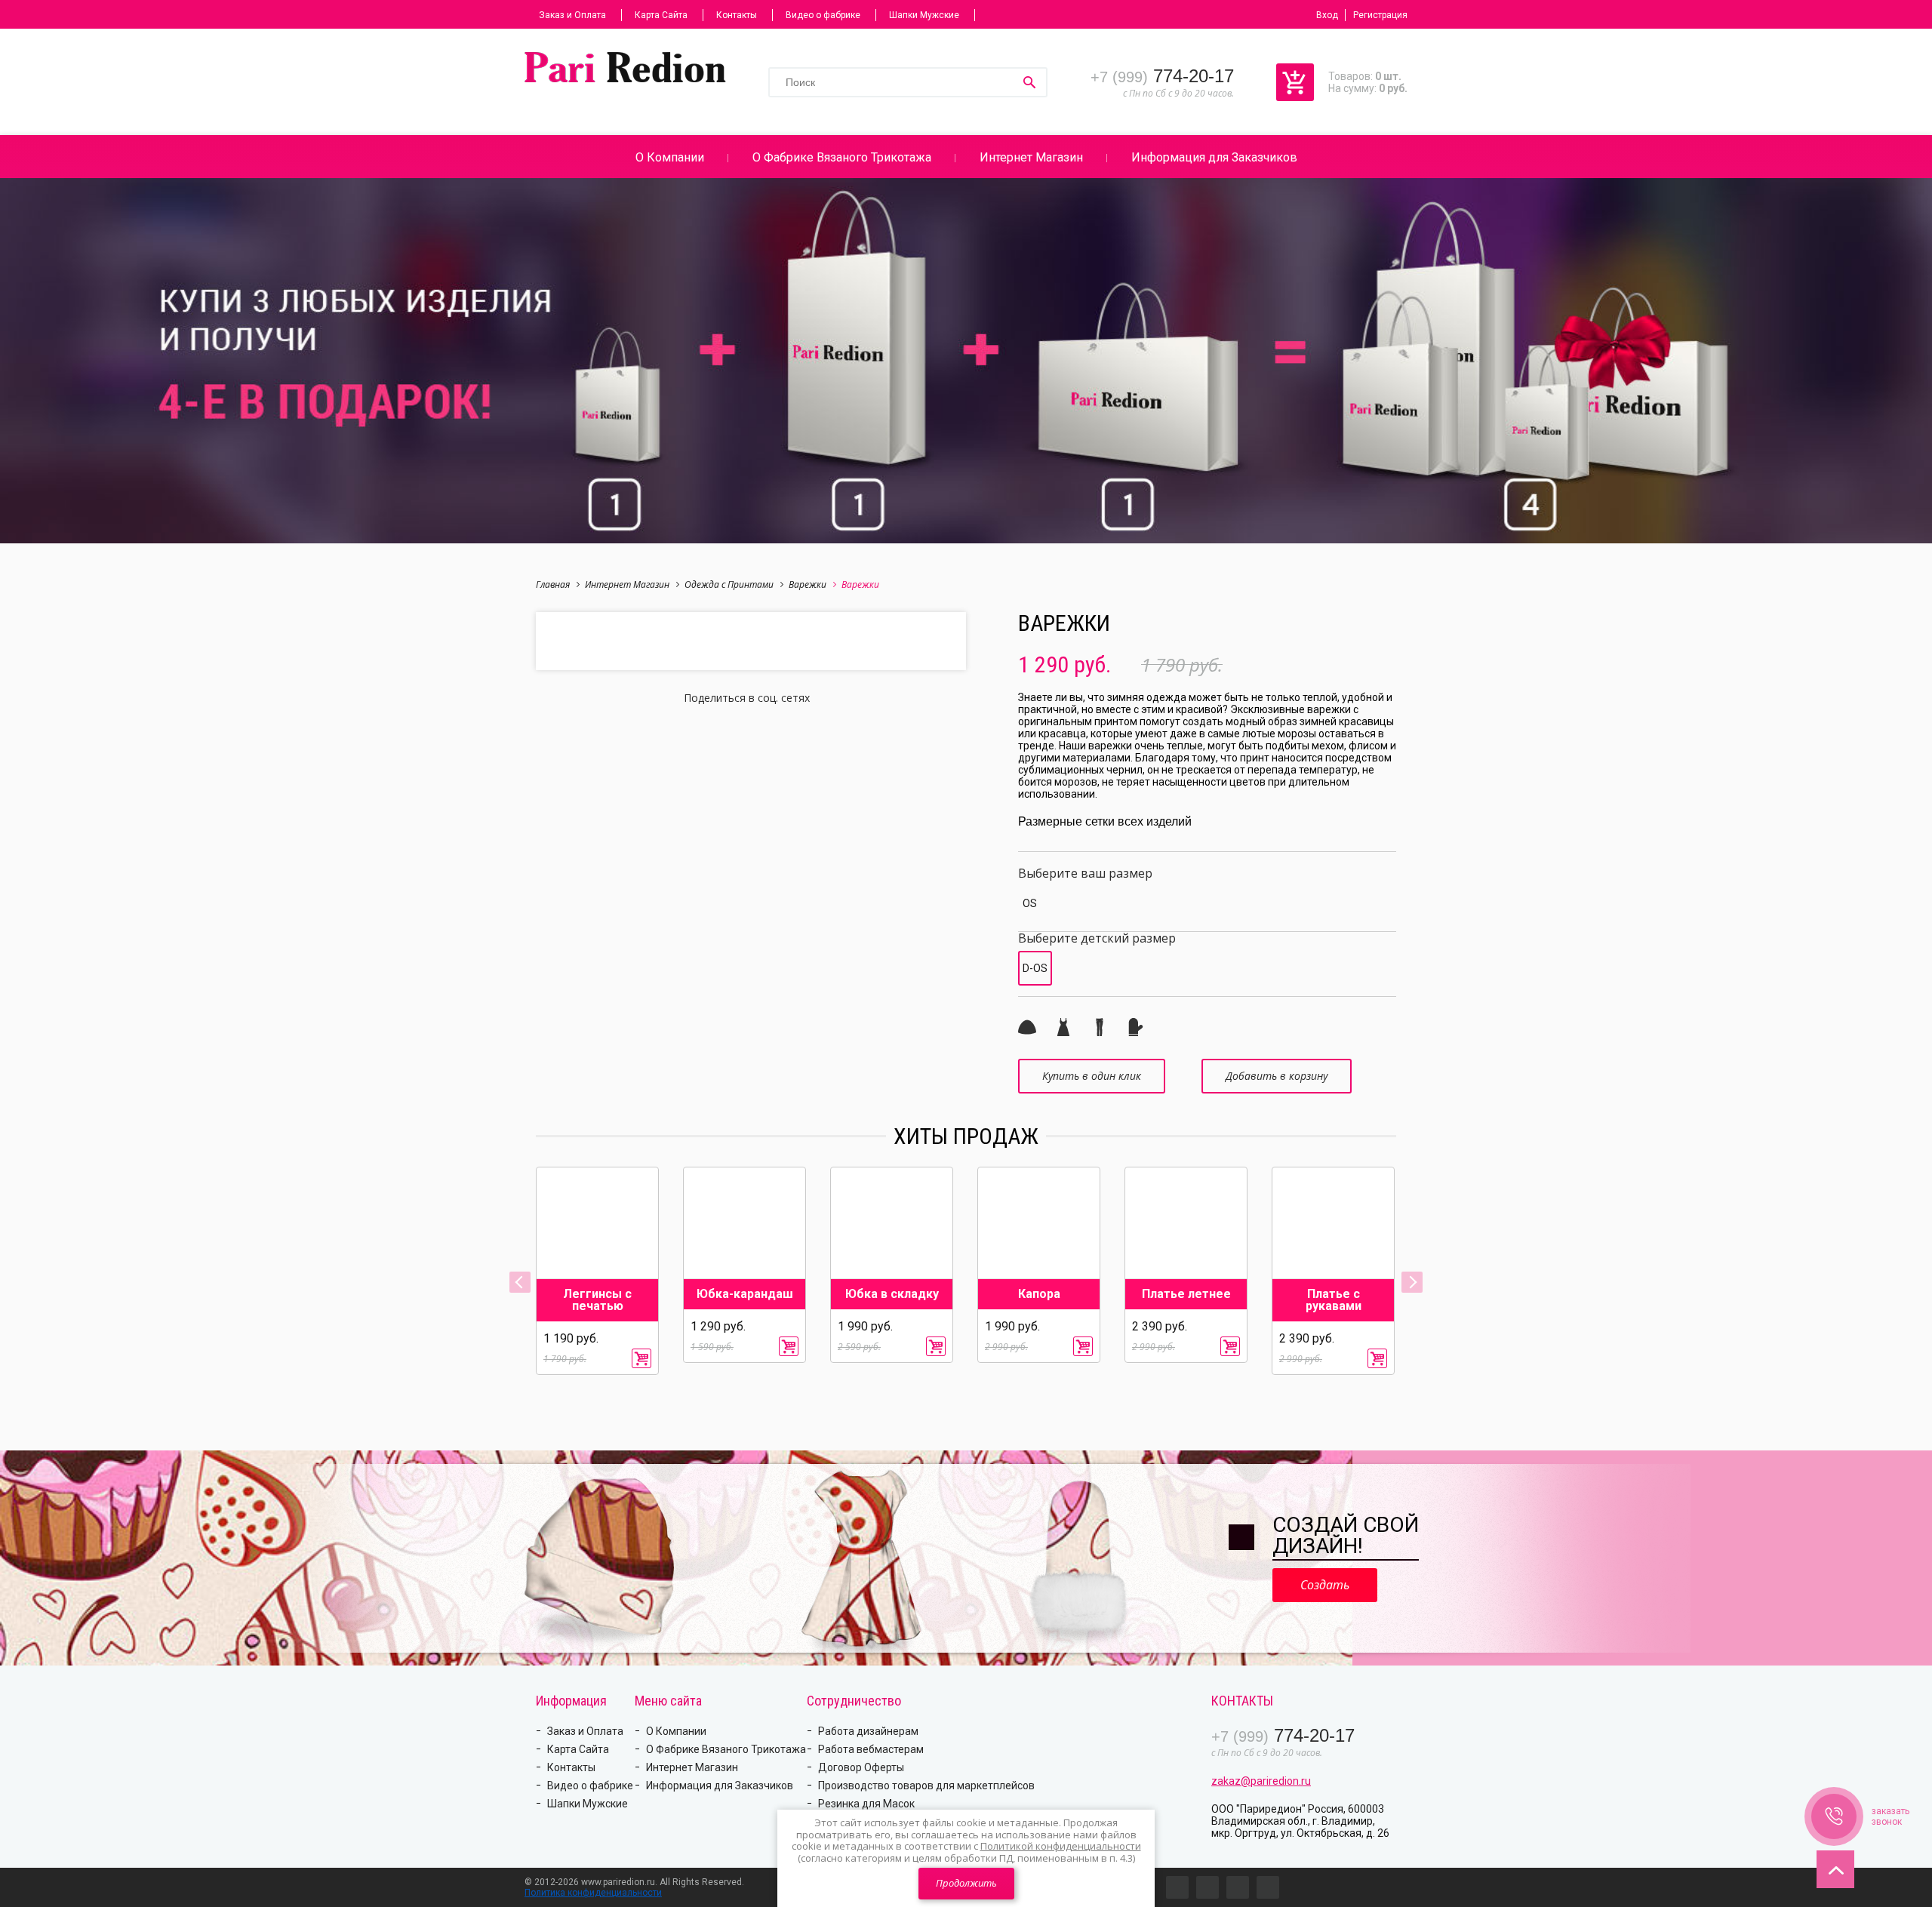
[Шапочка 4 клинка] (1027, 1027)
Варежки (808, 584)
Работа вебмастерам (871, 1749)
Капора (1039, 1294)
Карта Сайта (661, 15)
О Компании (670, 157)
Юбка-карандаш (745, 1294)
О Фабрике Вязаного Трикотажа (842, 157)
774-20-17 (1162, 76)
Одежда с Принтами (729, 584)
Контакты (737, 15)
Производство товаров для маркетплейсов (926, 1786)
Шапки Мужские (924, 15)
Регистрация (1380, 15)
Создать (1325, 1585)
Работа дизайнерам (868, 1731)
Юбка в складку (892, 1294)
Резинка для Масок (866, 1804)
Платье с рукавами (1334, 1300)
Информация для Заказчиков (1214, 157)
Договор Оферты (861, 1767)
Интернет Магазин (1031, 157)
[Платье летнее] (1063, 1027)
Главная (553, 584)
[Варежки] (1136, 1027)
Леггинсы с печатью (597, 1300)
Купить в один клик (1092, 1076)
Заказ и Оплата (572, 15)
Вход (1327, 15)
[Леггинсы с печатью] (1100, 1027)
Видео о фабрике (823, 15)
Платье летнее (1186, 1294)
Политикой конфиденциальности (1061, 1846)
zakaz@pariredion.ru (1261, 1781)
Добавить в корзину (1277, 1076)
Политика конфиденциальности (593, 1893)
